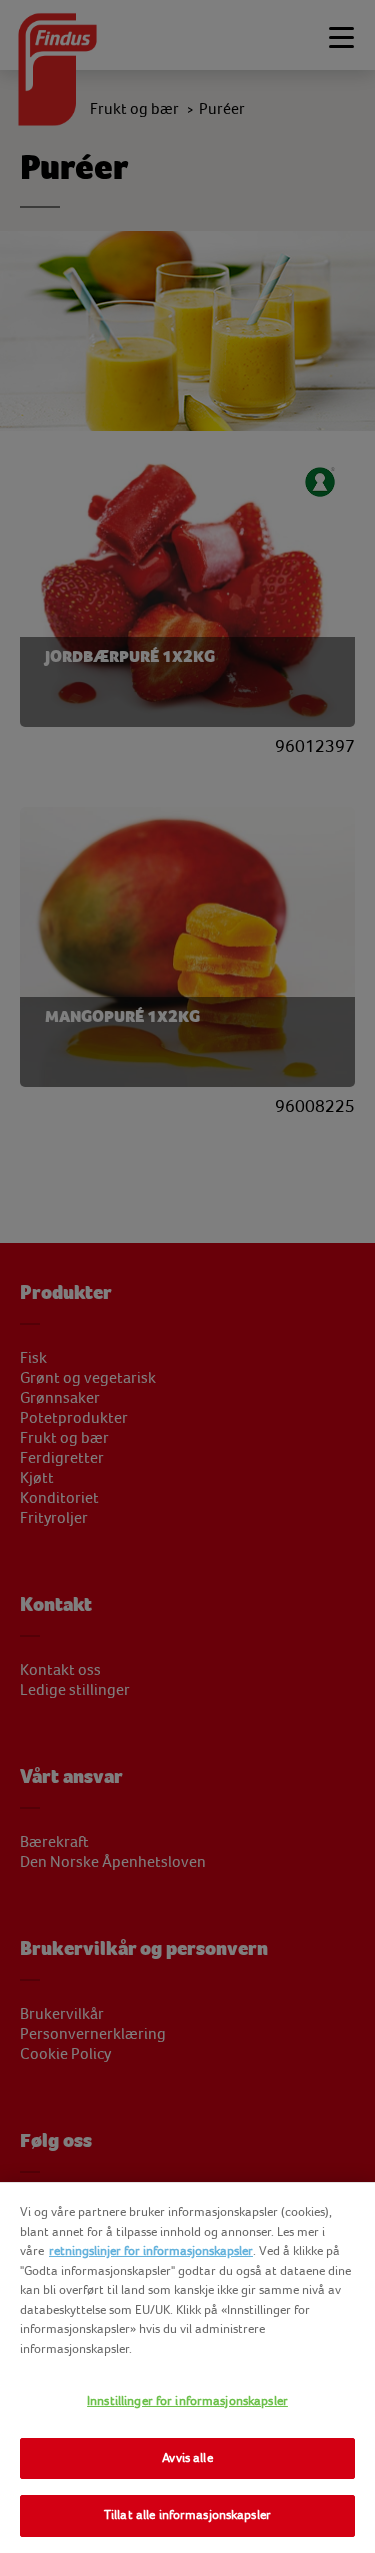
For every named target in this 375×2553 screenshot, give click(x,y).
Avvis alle (187, 2458)
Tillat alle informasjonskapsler (187, 2515)
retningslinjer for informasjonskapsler (151, 2251)
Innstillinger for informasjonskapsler (187, 2401)
